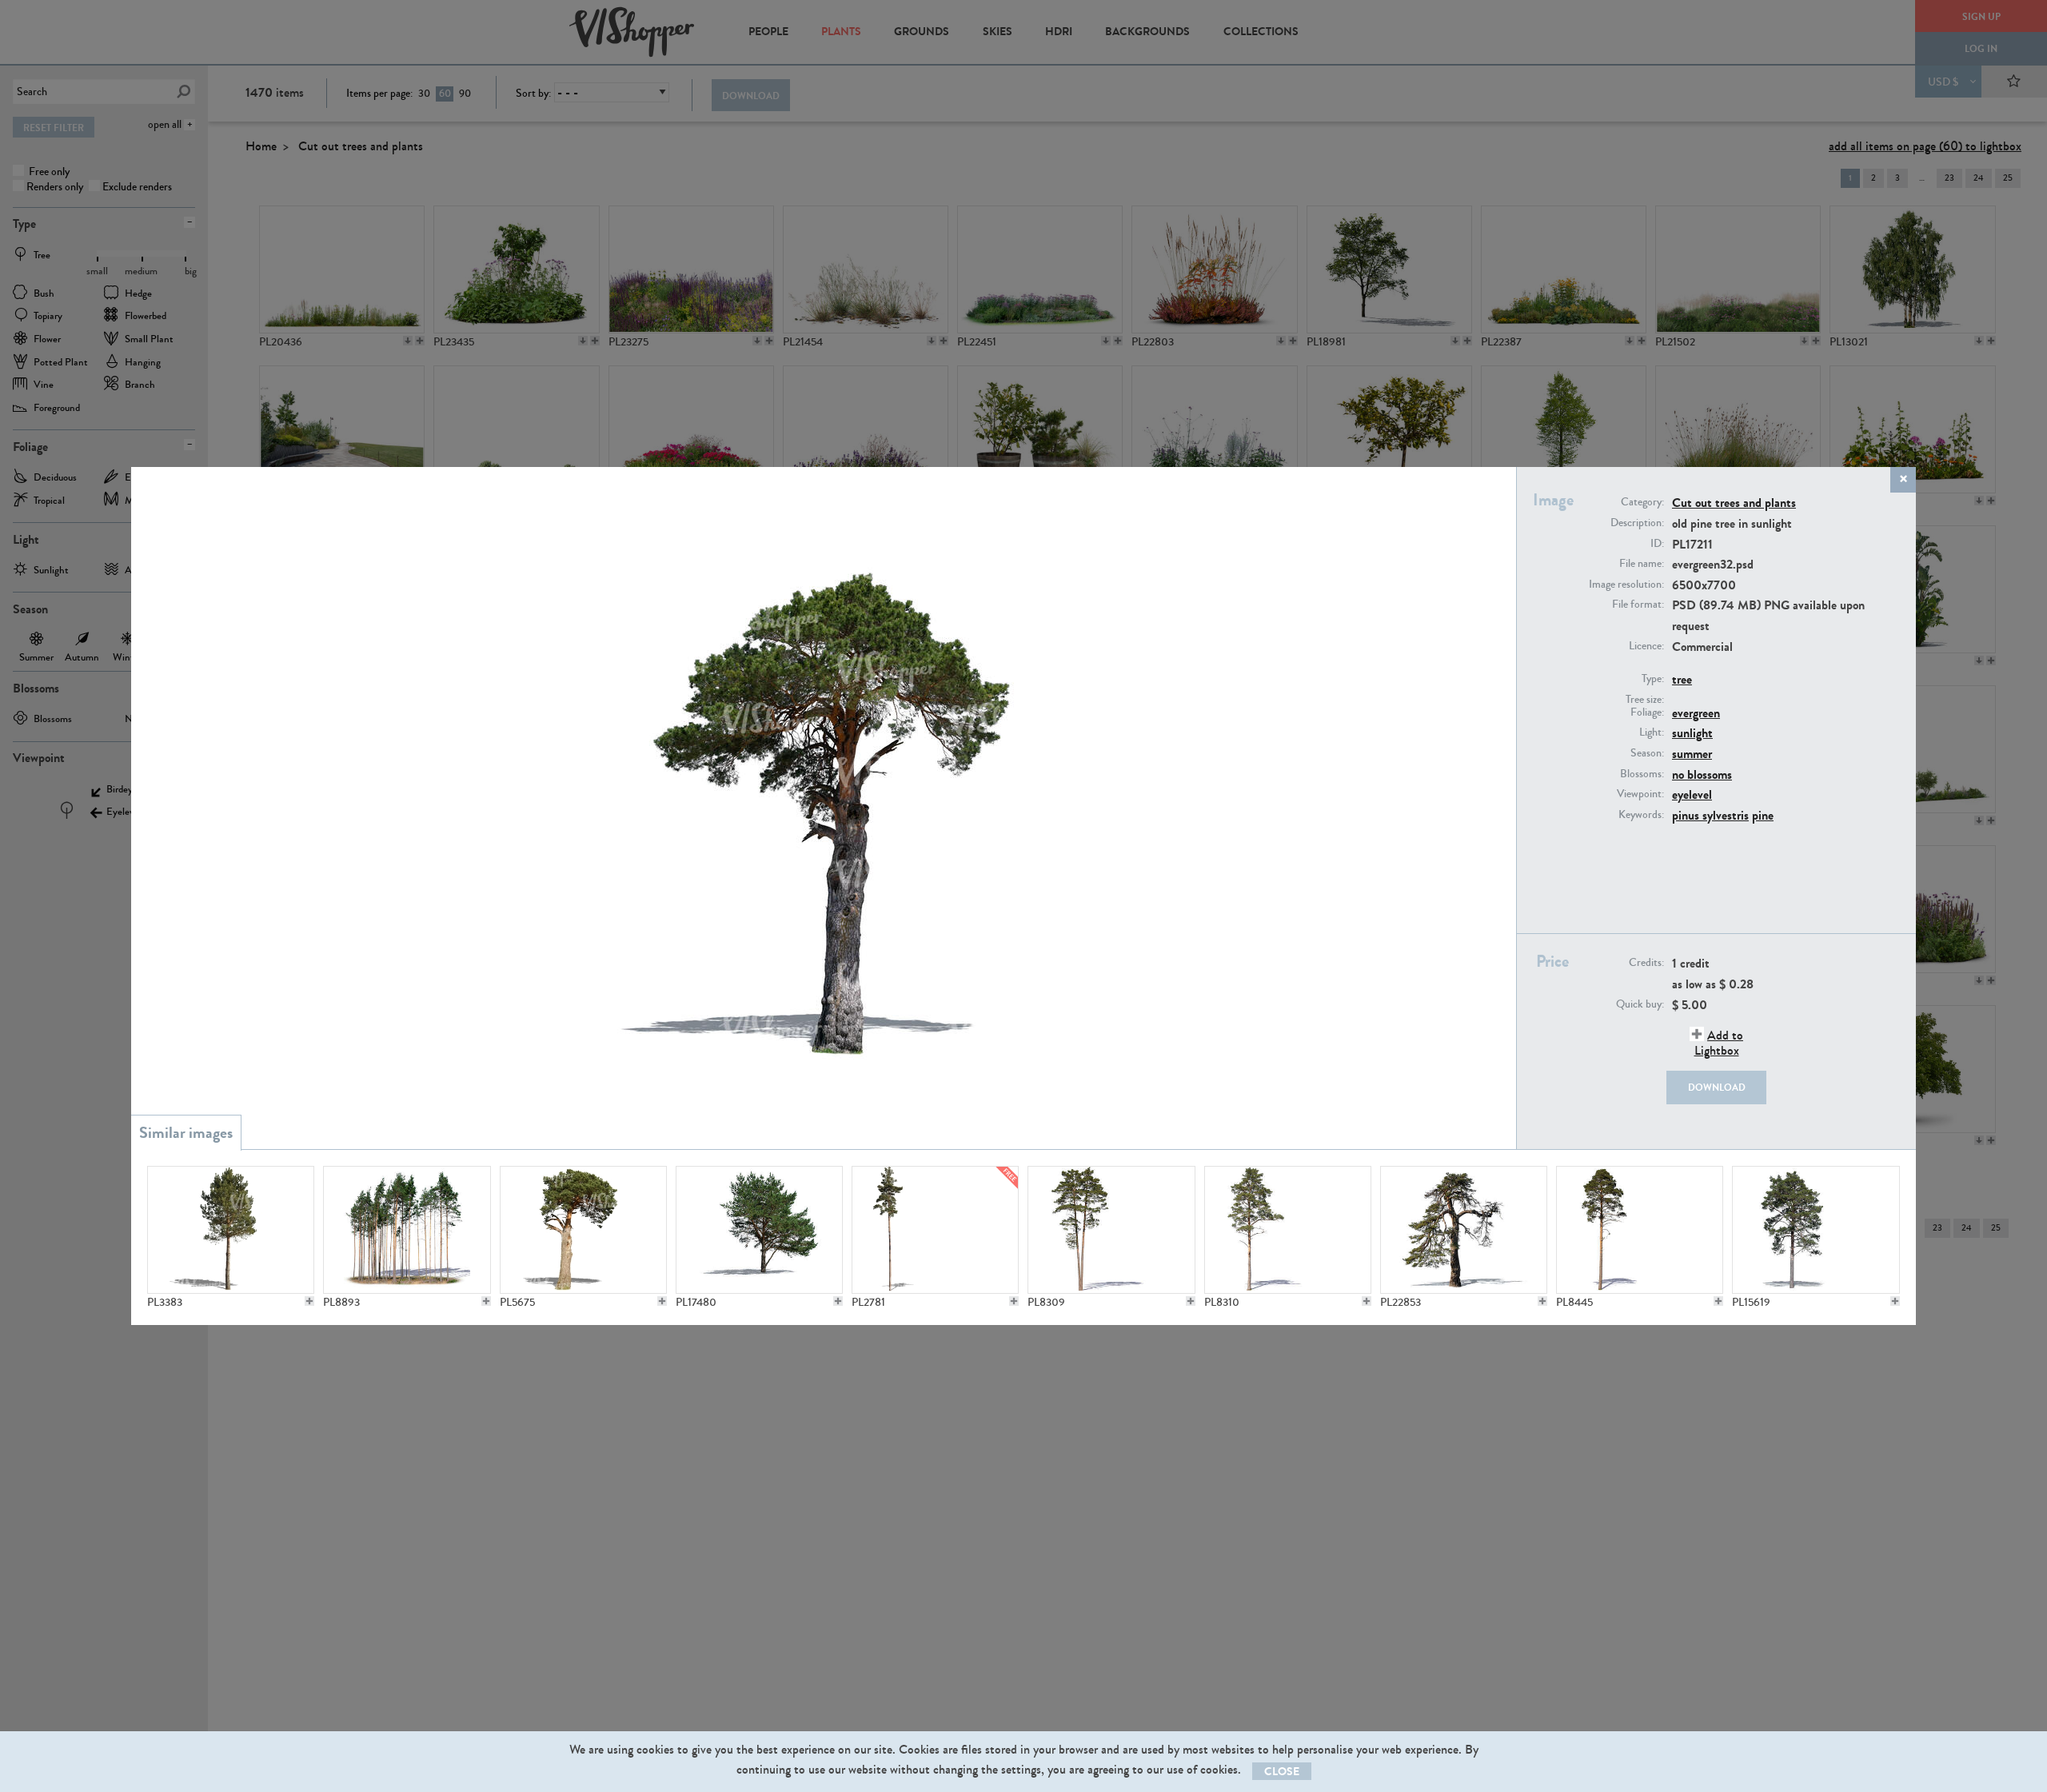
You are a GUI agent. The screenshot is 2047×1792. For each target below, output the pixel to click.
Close (1282, 1772)
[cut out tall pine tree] (1288, 1230)
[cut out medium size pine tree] (231, 1230)
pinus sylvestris (1710, 815)
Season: (1647, 753)
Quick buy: (1640, 1004)
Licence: (1646, 646)
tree (1682, 679)
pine (1763, 815)
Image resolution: (1626, 585)
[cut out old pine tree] (583, 1230)
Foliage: (1647, 712)
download (1717, 1088)
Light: (1652, 732)
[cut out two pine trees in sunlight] (1111, 1230)
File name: (1642, 564)
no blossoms (1702, 774)
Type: (1653, 679)
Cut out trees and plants (1734, 503)
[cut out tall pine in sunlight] (1640, 1230)
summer (1692, 754)
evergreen (1696, 713)
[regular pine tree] (759, 1230)
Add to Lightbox (1719, 1043)
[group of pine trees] (407, 1230)
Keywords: (1641, 815)
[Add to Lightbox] (309, 1301)
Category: (1642, 502)
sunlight (1692, 733)
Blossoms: (1642, 774)
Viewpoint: (1640, 794)
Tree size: (1645, 700)
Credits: (1646, 963)
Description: (1637, 523)
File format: (1638, 605)
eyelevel (1692, 794)
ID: (1657, 544)
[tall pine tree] (935, 1230)
